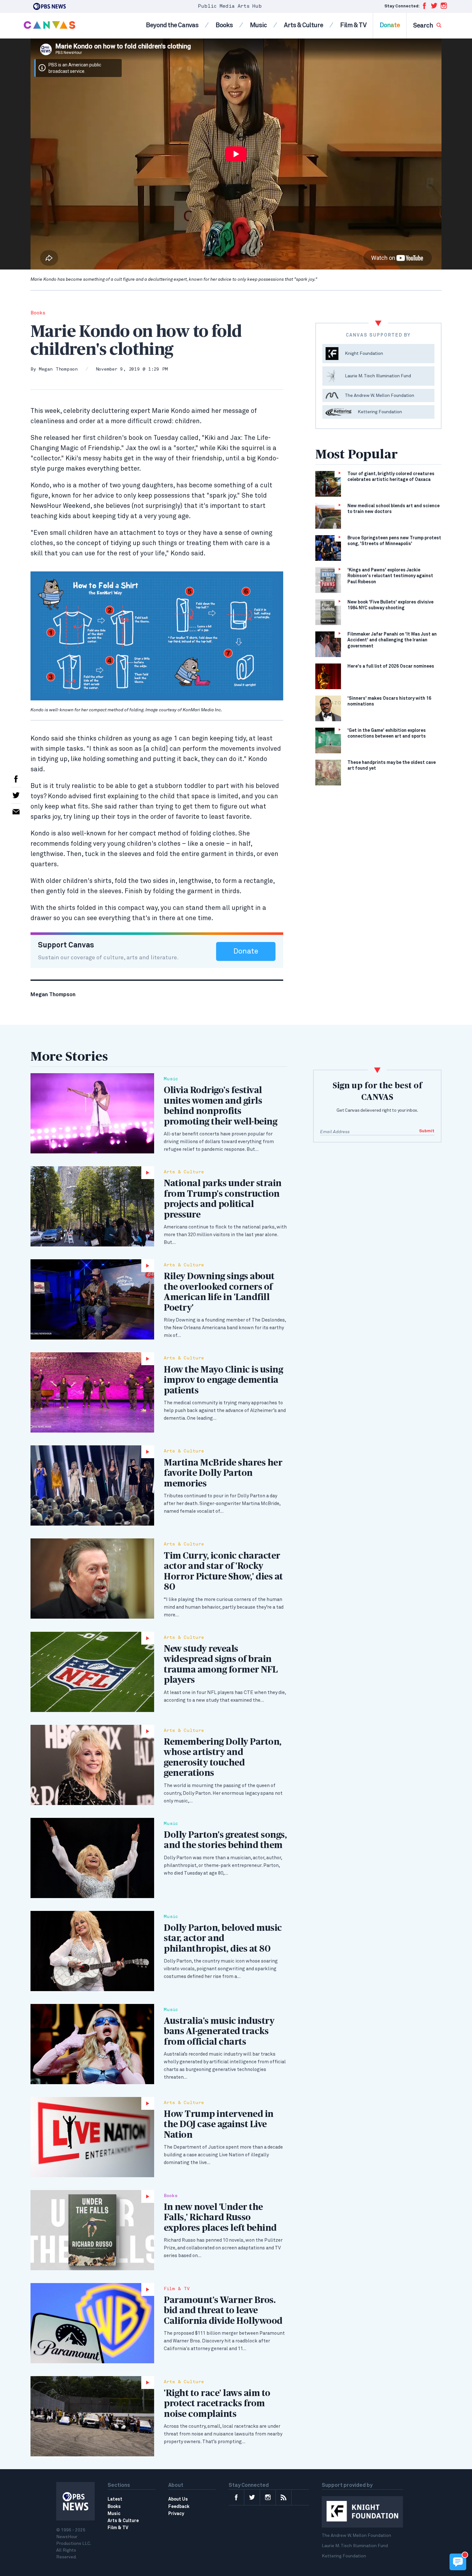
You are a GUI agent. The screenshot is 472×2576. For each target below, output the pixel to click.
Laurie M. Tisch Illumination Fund (355, 2546)
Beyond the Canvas (172, 25)
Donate (390, 25)
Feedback (179, 2507)
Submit (427, 1131)
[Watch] (92, 1206)
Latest (115, 2499)
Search (423, 26)
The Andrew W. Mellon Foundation (356, 2536)
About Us (178, 2499)
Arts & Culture (303, 25)
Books (224, 25)
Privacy (176, 2514)
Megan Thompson (58, 369)
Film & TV (353, 25)
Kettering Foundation (344, 2556)
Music (258, 25)
